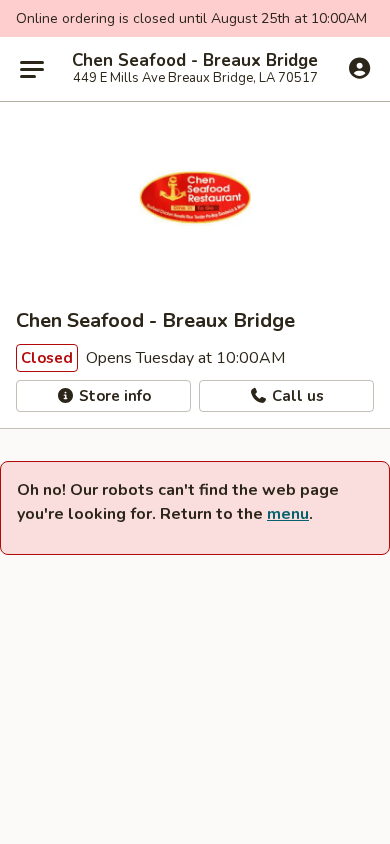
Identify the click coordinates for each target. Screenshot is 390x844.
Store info (113, 396)
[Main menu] (32, 69)
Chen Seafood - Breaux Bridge (195, 61)
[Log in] (359, 68)
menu (288, 514)
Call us (296, 396)
